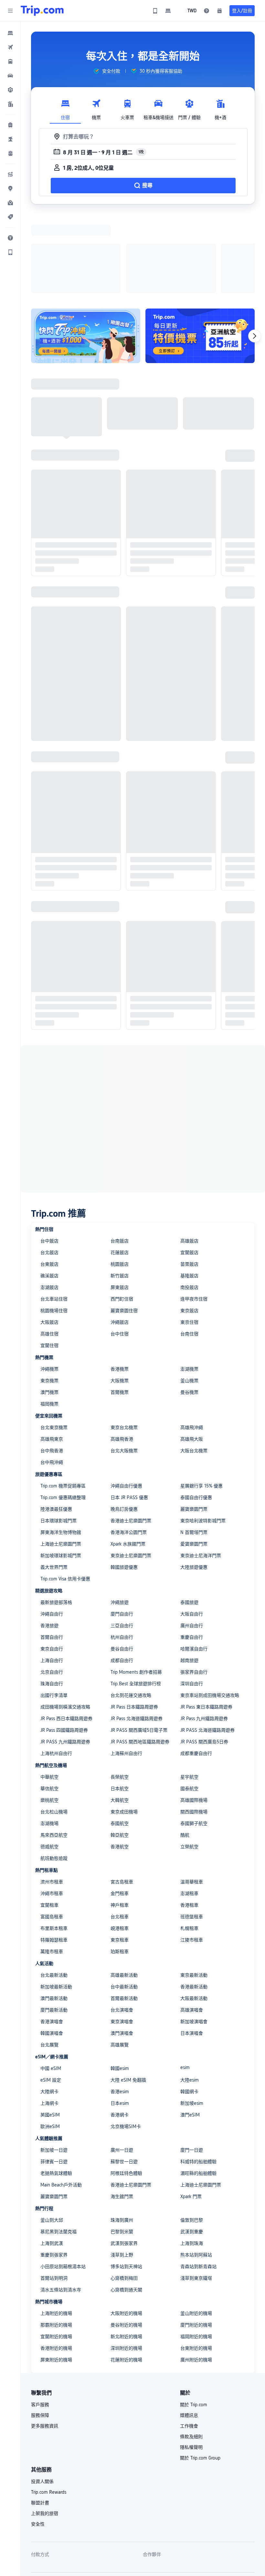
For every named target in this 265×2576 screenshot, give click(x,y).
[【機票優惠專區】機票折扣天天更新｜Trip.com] (200, 252)
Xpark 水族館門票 (128, 1460)
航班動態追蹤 (54, 1774)
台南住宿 (189, 1250)
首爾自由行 (52, 1553)
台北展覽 (49, 1961)
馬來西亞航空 (54, 1751)
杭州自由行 (122, 1553)
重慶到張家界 (54, 2171)
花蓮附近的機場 (126, 2276)
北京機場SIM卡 (126, 2043)
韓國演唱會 (52, 1949)
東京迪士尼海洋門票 (201, 1472)
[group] (107, 71)
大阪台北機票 (194, 1367)
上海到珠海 (192, 2159)
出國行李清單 (54, 1611)
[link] (155, 11)
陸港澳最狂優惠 (56, 1425)
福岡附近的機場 (196, 2253)
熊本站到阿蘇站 (196, 2171)
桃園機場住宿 (54, 1227)
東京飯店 (189, 1227)
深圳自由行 (192, 1600)
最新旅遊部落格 (56, 1518)
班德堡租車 (192, 1833)
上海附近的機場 (56, 2229)
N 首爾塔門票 (194, 1448)
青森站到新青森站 (198, 2183)
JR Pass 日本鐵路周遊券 (134, 1623)
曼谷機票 (189, 1308)
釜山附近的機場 (196, 2229)
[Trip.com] (42, 11)
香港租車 (189, 1821)
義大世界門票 (54, 1483)
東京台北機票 (124, 1344)
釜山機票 (189, 1297)
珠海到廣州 (122, 2136)
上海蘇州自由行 (126, 1669)
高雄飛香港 (122, 1355)
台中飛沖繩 (52, 1378)
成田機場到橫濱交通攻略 (65, 1623)
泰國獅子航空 (194, 1739)
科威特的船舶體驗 (198, 2078)
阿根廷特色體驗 (126, 2089)
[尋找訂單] (219, 11)
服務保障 (40, 2331)
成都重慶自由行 (196, 1669)
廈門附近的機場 (196, 2241)
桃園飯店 (120, 1180)
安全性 (38, 2440)
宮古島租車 (122, 1798)
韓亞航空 (120, 1751)
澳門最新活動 (54, 1914)
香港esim (120, 2008)
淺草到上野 (122, 2171)
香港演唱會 (52, 1938)
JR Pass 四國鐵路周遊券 (64, 1646)
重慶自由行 (192, 1553)
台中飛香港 (52, 1367)
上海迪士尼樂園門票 (61, 1460)
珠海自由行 (52, 1600)
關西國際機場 (194, 1728)
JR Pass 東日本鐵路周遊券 (206, 1623)
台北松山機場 (54, 1728)
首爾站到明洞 (54, 2194)
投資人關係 (42, 2398)
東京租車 (120, 1856)
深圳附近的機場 (126, 2264)
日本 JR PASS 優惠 (129, 1414)
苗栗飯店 (189, 1180)
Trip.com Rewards (49, 2408)
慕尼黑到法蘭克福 (58, 2148)
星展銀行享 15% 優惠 (201, 1402)
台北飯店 (49, 1169)
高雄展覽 (120, 1961)
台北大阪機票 (124, 1367)
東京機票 (49, 1297)
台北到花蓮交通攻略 (131, 1611)
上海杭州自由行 (56, 1669)
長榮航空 (120, 1693)
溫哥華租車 (192, 1798)
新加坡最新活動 (56, 1903)
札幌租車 (189, 1844)
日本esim (120, 2019)
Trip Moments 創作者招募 (136, 1588)
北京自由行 (52, 1588)
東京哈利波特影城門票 (203, 1437)
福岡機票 (49, 1320)
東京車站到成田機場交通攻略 (210, 1611)
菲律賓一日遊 (54, 2078)
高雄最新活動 (124, 1891)
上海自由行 (52, 1577)
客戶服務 (40, 2321)
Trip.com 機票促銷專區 (63, 1402)
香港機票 (120, 1285)
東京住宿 (189, 1238)
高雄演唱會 (192, 1926)
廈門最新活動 (54, 1926)
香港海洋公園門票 (129, 1448)
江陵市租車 (192, 1856)
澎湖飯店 (49, 1203)
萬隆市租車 (52, 1868)
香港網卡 (120, 2031)
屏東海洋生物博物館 (61, 1448)
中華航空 (49, 1693)
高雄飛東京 (52, 1355)
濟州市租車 (52, 1798)
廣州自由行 (192, 1542)
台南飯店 (120, 1157)
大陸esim (190, 1996)
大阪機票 (120, 1297)
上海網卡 (49, 2019)
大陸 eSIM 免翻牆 (128, 1996)
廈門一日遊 (192, 2066)
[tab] (65, 108)
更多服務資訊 (45, 2342)
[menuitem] (10, 33)
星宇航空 (189, 1693)
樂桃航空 (49, 1716)
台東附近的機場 (196, 2264)
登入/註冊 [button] (242, 11)
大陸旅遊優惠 (194, 1483)
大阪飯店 (49, 1238)
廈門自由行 (122, 1530)
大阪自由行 (192, 1530)
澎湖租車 (189, 1810)
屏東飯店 (120, 1203)
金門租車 (120, 1810)
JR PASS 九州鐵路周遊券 (65, 1658)
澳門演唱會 (122, 1949)
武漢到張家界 (124, 2159)
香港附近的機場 (56, 2264)
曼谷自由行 (122, 1565)
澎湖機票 (189, 1285)
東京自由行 (52, 1565)
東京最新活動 (194, 1891)
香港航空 (120, 1763)
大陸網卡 (49, 2008)
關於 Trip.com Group (200, 2374)
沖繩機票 (49, 1285)
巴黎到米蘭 (122, 2148)
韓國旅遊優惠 (124, 1483)
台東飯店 (49, 1180)
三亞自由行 (122, 1542)
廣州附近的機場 (196, 2276)
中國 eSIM (51, 1984)
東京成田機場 (124, 1728)
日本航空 (120, 1705)
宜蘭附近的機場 (56, 2253)
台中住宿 (120, 1250)
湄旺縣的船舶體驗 (198, 2089)
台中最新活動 (124, 1903)
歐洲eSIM (50, 2043)
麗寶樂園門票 (194, 1425)
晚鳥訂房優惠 (124, 1425)
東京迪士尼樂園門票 (131, 1472)
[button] (10, 11)
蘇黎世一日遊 (124, 2078)
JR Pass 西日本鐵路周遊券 (66, 1635)
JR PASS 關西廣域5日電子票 (139, 1646)
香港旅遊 (49, 1542)
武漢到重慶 (192, 2148)
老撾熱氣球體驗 (56, 2089)
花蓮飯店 (120, 1169)
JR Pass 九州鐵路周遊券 (204, 1635)
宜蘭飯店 (189, 1169)
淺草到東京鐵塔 (196, 2194)
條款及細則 (191, 2353)
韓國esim (120, 1984)
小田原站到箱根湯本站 (63, 2183)
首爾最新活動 (124, 1914)
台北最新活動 (54, 1891)
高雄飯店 (189, 1157)
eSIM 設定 (51, 1996)
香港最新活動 (194, 1903)
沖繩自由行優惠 (126, 1402)
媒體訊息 (189, 2331)
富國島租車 (52, 1833)
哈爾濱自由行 (194, 1565)
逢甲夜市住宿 (194, 1215)
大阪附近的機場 (126, 2229)
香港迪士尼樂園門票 (131, 1437)
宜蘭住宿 (49, 1262)
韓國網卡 (189, 2008)
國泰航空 (189, 1705)
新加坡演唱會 (194, 1938)
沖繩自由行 (52, 1530)
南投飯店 (189, 1203)
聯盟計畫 (40, 2419)
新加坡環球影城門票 (61, 1472)
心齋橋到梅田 (124, 2194)
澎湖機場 (49, 1739)
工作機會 (189, 2342)
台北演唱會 (122, 1926)
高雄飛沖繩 (192, 1344)
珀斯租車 (120, 1868)
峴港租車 (120, 1844)
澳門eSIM (190, 2031)
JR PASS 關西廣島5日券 (204, 1658)
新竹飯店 (120, 1192)
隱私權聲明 (191, 2363)
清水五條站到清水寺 (61, 2206)
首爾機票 (120, 1308)
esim (185, 1983)
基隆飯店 (189, 1192)
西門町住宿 (122, 1215)
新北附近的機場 (126, 2253)
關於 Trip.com (194, 2321)
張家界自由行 (194, 1588)
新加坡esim (192, 2019)
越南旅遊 (189, 1577)
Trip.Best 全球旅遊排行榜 (136, 1600)
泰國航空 (120, 1739)
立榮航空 (189, 1763)
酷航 (185, 1751)
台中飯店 (49, 1157)
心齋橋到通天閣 (126, 2206)
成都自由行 (122, 1577)
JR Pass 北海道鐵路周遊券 (137, 1635)
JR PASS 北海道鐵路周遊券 (207, 1646)
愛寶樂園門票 (194, 1460)
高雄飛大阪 (192, 1355)
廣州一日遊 (122, 2066)
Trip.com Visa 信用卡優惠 (65, 1495)
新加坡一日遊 (54, 2066)
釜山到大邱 (52, 2136)
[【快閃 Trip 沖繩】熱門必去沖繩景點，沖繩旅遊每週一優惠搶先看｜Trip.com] (86, 252)
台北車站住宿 (54, 1215)
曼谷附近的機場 (126, 2241)
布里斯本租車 (54, 1844)
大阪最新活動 (194, 1914)
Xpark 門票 (191, 2113)
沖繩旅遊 (120, 1518)
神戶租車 (120, 1821)
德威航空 (49, 1763)
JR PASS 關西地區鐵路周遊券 (140, 1658)
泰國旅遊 (189, 1518)
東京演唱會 (122, 1938)
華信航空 (49, 1705)
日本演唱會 (192, 1949)
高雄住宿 (49, 1250)
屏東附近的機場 (56, 2276)
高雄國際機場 (194, 1716)
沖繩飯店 (120, 1238)
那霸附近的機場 (56, 2241)
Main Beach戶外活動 (61, 2101)
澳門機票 (49, 1308)
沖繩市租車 (52, 1810)
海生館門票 (122, 2113)
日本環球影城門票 (58, 1437)
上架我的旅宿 (45, 2429)
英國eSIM (50, 2031)
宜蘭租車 (49, 1821)
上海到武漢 (52, 2159)
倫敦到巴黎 (192, 2136)
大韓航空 (120, 1716)
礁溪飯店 (49, 1192)
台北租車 (120, 1833)
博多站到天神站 (126, 2183)
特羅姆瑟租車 (54, 1856)
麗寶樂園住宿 (124, 1227)
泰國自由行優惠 (196, 1414)
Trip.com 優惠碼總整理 (63, 1414)
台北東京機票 (54, 1344)
